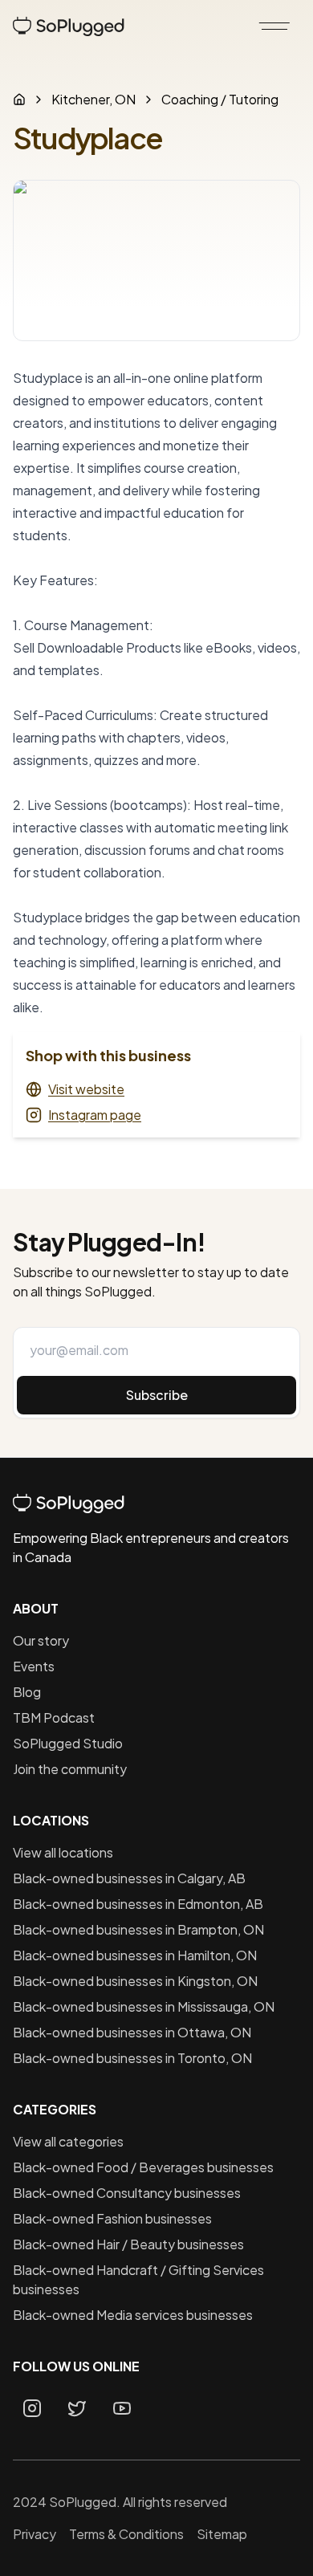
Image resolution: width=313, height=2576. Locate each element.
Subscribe (157, 1395)
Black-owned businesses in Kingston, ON (135, 1981)
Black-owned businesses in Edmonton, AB (138, 1904)
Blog (27, 1692)
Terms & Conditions (126, 2534)
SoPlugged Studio (68, 1743)
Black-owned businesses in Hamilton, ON (135, 1955)
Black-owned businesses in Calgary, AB (129, 1878)
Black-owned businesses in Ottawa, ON (132, 2032)
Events (34, 1666)
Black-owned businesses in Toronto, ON (132, 2058)
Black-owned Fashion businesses (112, 2218)
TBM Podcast (54, 1717)
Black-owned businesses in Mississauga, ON (144, 2006)
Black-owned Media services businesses (133, 2315)
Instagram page (95, 1115)
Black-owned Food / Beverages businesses (143, 2167)
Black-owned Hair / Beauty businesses (128, 2244)
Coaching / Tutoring (220, 99)
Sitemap (222, 2534)
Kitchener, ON (93, 99)
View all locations (63, 1852)
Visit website (86, 1089)
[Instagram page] (32, 2408)
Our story (41, 1640)
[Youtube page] (122, 2408)
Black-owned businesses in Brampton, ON (138, 1929)
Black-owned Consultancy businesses (127, 2193)
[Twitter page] (77, 2408)
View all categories (68, 2141)
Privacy (35, 2534)
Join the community (70, 1769)
